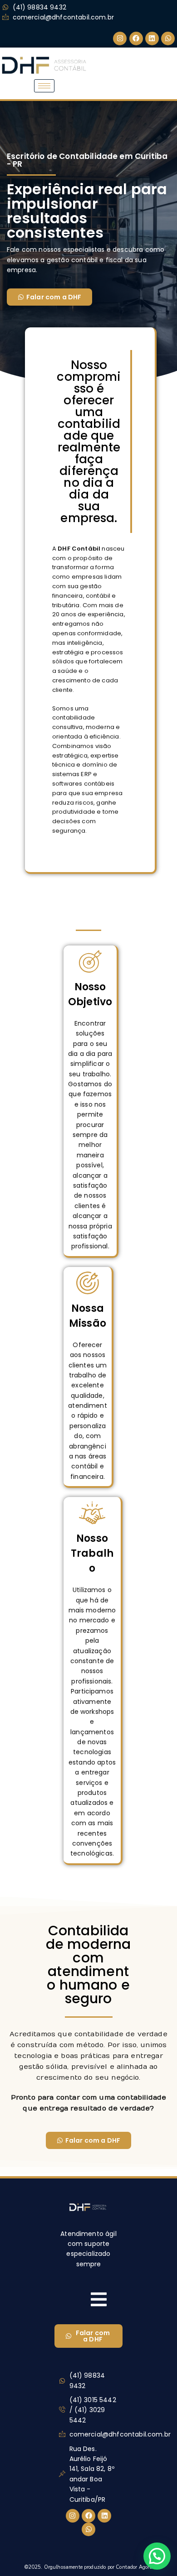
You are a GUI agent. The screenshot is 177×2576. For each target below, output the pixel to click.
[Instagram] (120, 38)
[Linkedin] (152, 38)
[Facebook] (136, 38)
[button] (157, 2556)
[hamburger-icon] (44, 86)
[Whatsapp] (168, 38)
